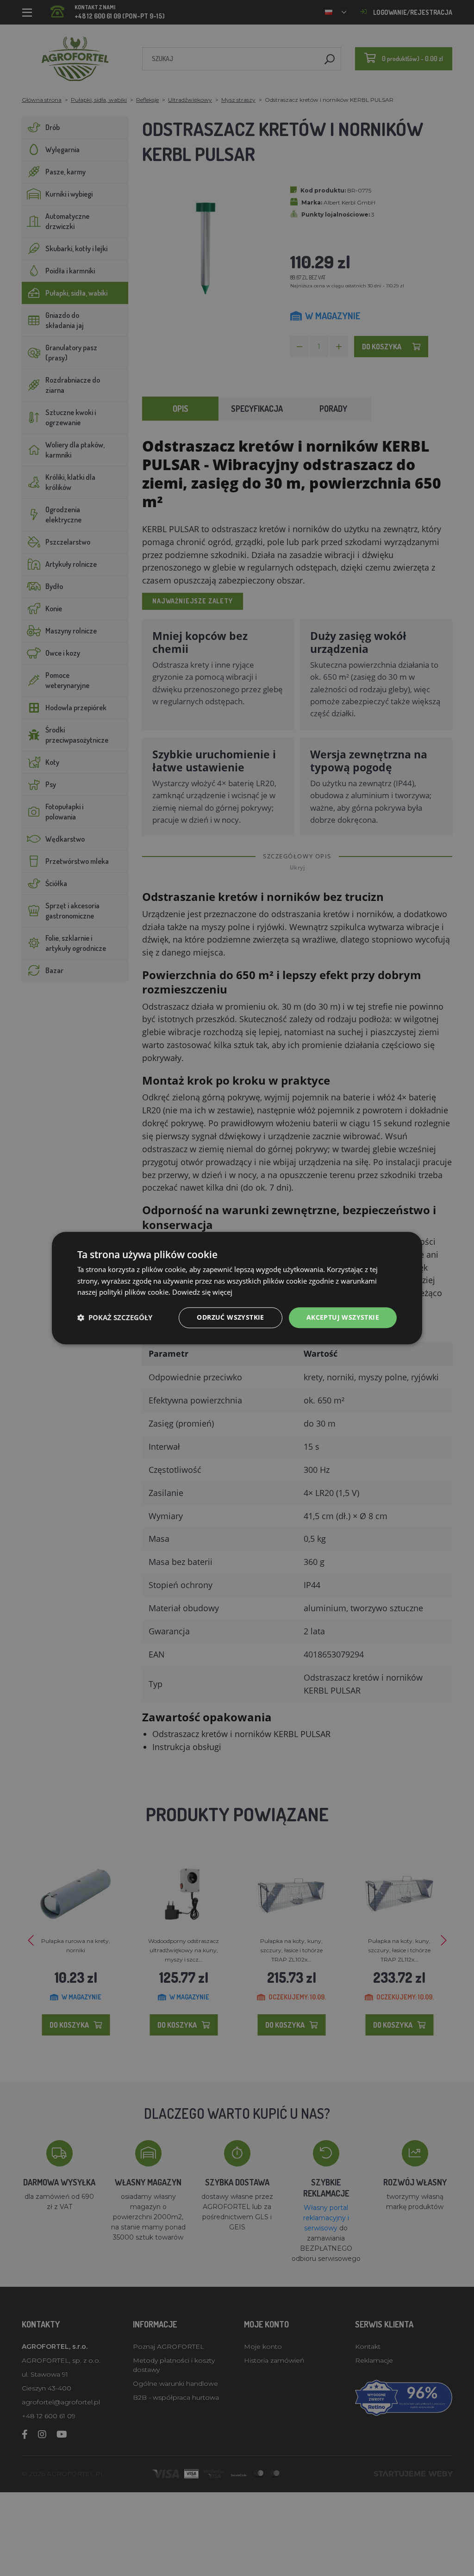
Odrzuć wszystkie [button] (230, 1317)
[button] (115, 1318)
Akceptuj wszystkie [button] (343, 1317)
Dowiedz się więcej (202, 1292)
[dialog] (237, 1288)
